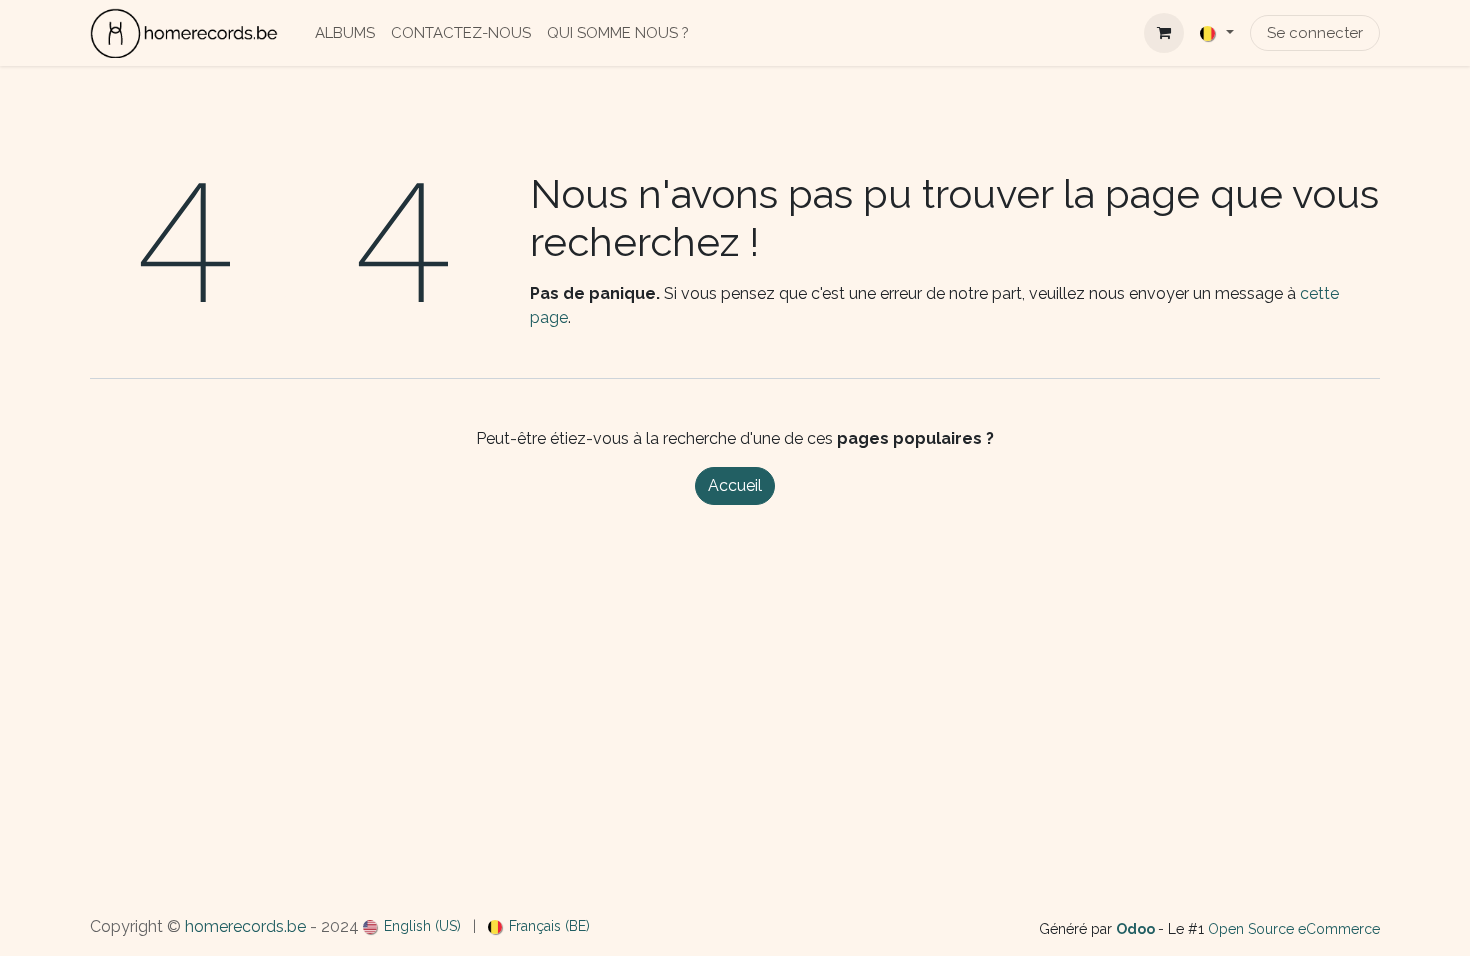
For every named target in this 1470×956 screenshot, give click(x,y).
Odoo (1137, 929)
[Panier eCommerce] (1164, 33)
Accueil (735, 485)
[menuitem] (345, 33)
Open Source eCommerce (1294, 929)
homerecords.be (245, 926)
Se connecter (1315, 33)
